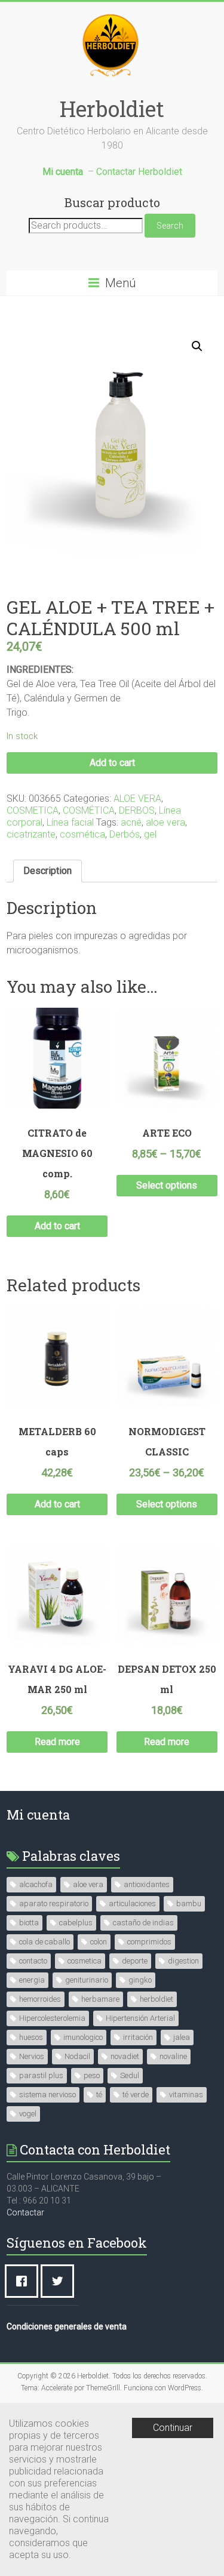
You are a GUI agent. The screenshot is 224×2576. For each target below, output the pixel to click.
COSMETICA (33, 810)
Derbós (125, 834)
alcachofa (36, 1884)
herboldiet (157, 1999)
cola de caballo (45, 1942)
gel (150, 834)
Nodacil (77, 2056)
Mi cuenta (38, 1815)
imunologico (83, 2037)
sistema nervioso (47, 2095)
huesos (31, 2037)
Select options (167, 1185)
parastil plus (41, 2075)
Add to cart (112, 763)
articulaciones (132, 1903)
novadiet (125, 2056)
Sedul (130, 2075)
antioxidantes (147, 1884)
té (99, 2095)
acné (131, 822)
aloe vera (165, 822)
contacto (33, 1961)
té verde (136, 2095)
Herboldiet (112, 109)
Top (214, 2566)
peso (92, 2075)
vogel (28, 2114)
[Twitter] (60, 2281)
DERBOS (137, 810)
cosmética (82, 834)
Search (170, 226)
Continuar (173, 2428)
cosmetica (85, 1961)
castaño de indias (143, 1923)
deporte (135, 1961)
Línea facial (70, 822)
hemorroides (40, 1999)
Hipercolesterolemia (52, 2018)
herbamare (100, 1999)
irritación (138, 2037)
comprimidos (149, 1942)
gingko (140, 1980)
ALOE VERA (137, 798)
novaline (173, 2056)
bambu (189, 1903)
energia (32, 1980)
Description (47, 871)
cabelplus (76, 1923)
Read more (57, 1742)
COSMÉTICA (89, 810)
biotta (29, 1923)
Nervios (32, 2056)
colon (99, 1942)
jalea (182, 2037)
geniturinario (87, 1980)
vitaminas (186, 2095)
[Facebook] (24, 2281)
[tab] (47, 871)
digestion (183, 1961)
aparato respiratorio (54, 1903)
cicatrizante (31, 834)
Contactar (25, 2212)
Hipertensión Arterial (140, 2018)
